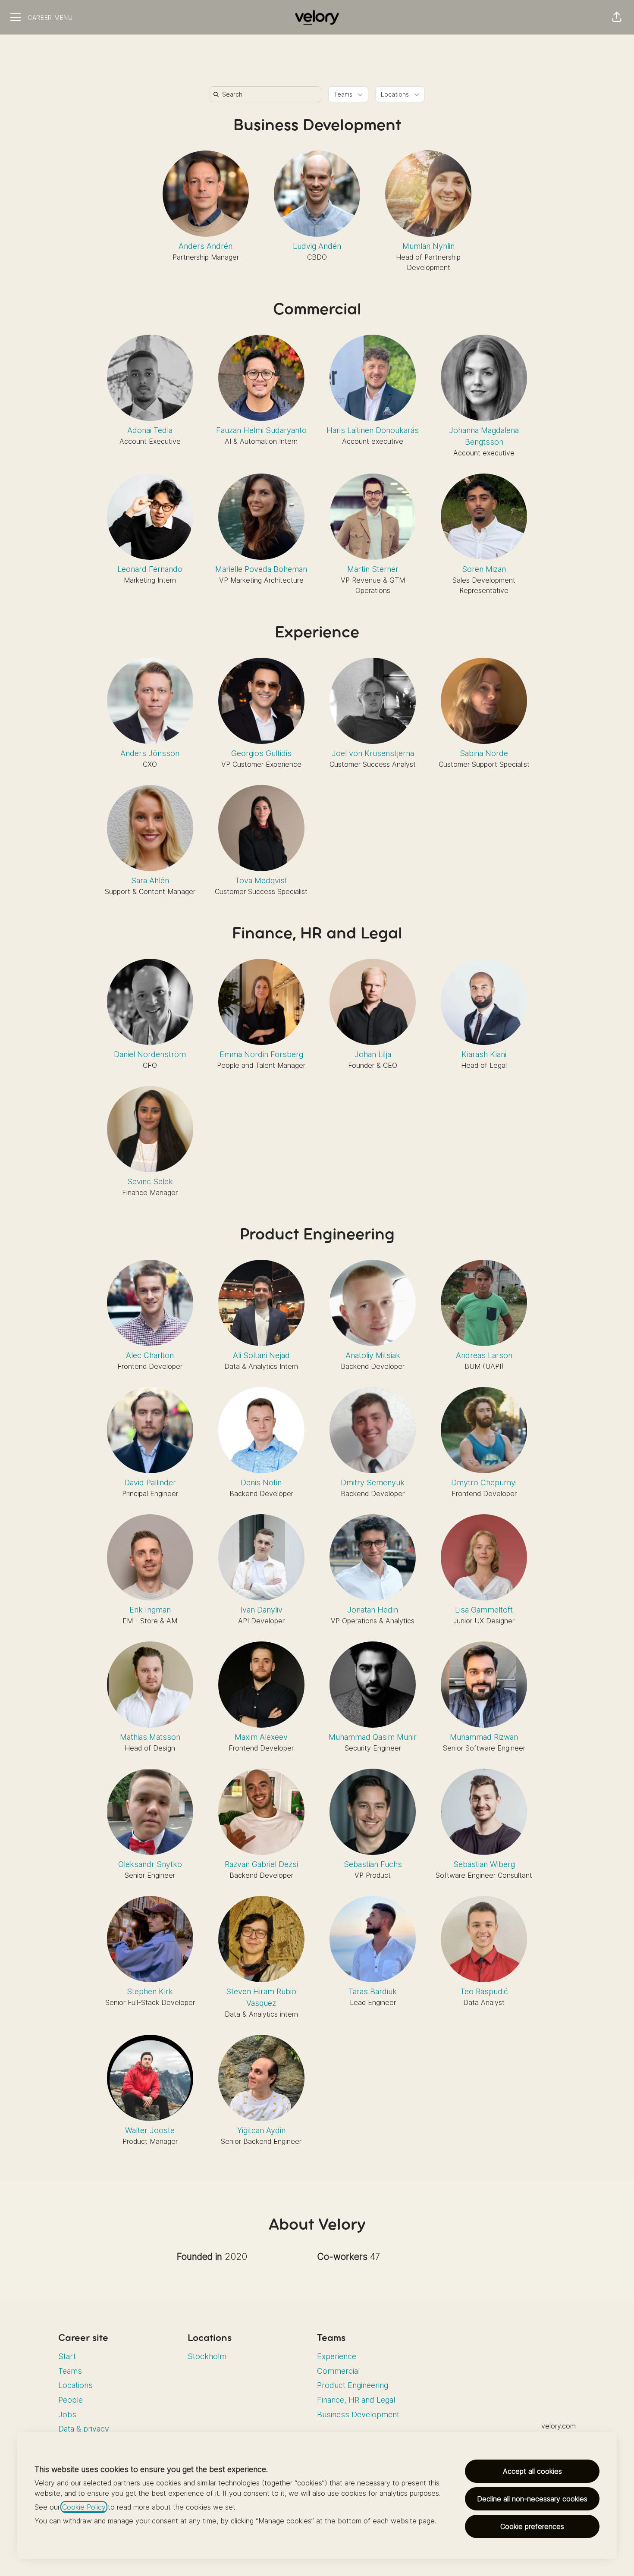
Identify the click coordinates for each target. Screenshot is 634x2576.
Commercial (317, 310)
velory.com (559, 2426)
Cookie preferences (532, 2526)
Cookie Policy (84, 2507)
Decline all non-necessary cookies (532, 2499)
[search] (267, 94)
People (71, 2400)
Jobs (67, 2414)
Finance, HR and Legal (317, 934)
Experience (317, 633)
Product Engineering (317, 1235)
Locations (75, 2385)
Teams (70, 2371)
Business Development (317, 126)
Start (67, 2356)
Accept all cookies (532, 2471)
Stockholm (207, 2356)
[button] (617, 17)
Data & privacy (84, 2429)
